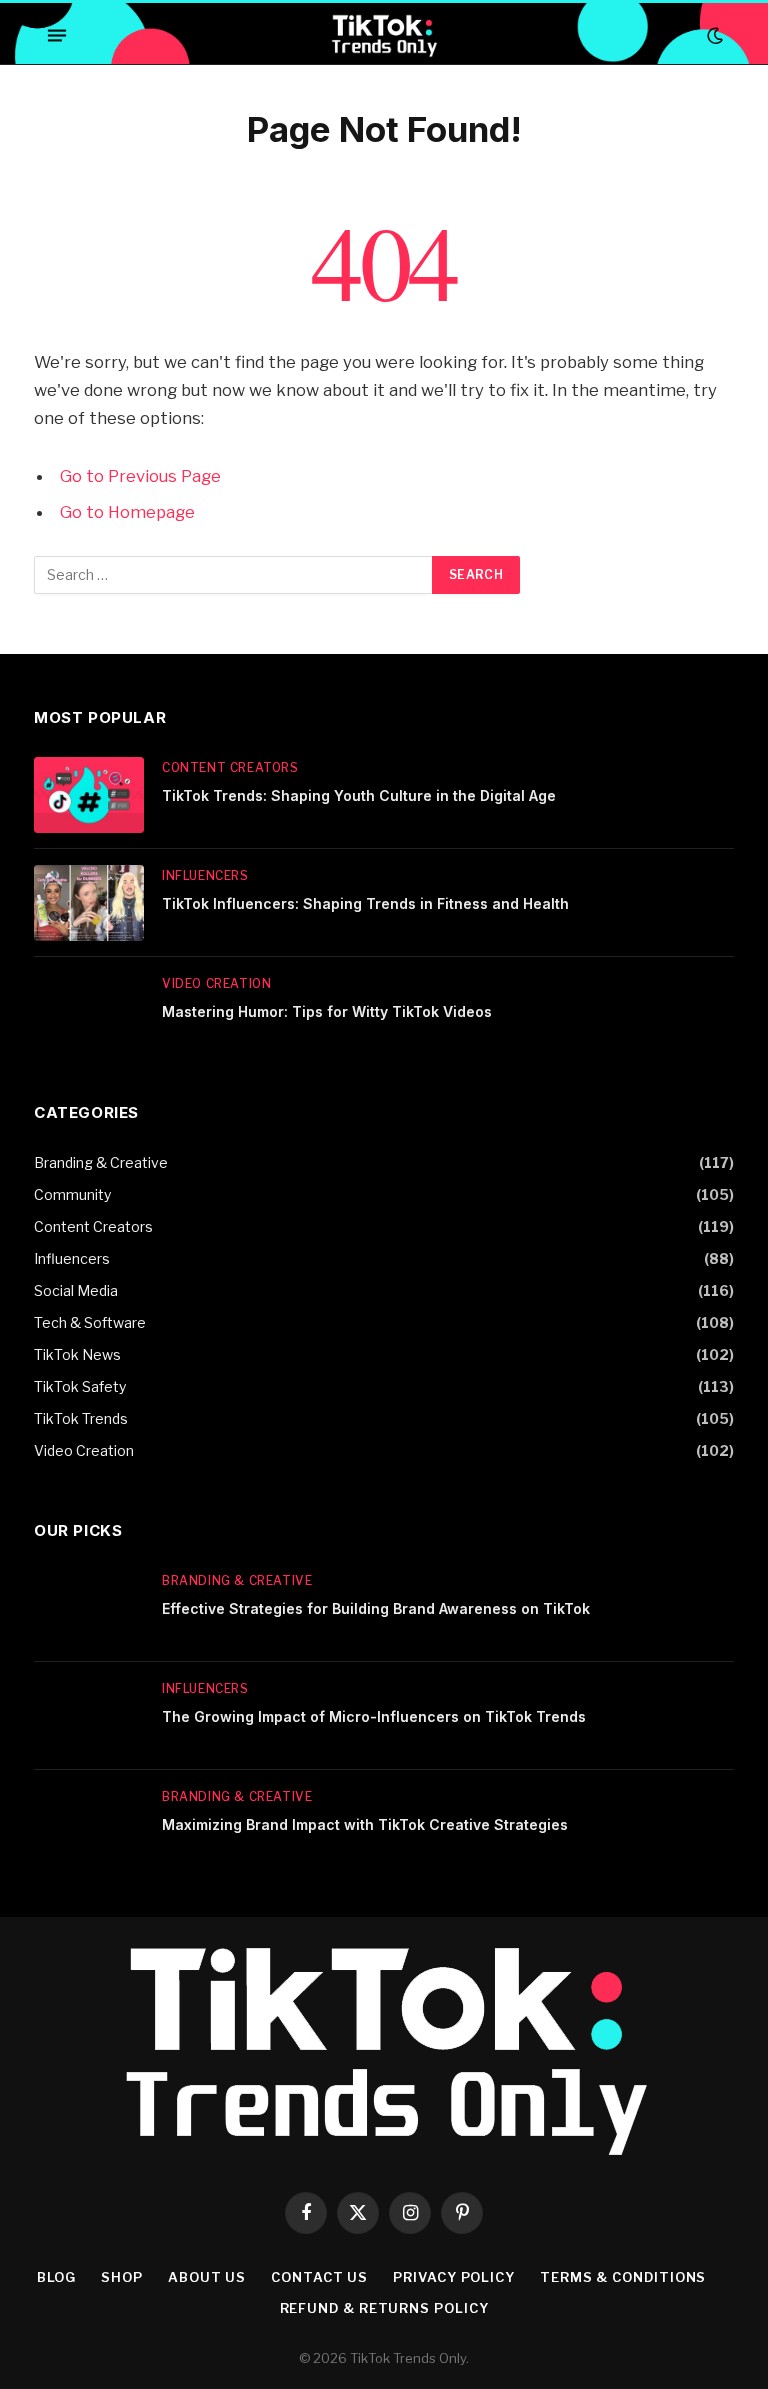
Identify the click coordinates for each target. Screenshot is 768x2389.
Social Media (76, 1290)
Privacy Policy (454, 2277)
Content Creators (230, 767)
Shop (122, 2277)
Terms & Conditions (623, 2277)
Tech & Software (90, 1322)
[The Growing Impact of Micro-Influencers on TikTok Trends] (89, 1716)
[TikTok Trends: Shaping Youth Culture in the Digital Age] (89, 795)
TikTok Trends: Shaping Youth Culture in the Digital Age (359, 795)
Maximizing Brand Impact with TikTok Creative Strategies (365, 1824)
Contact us (319, 2277)
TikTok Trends (81, 1418)
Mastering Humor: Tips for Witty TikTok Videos (327, 1011)
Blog (57, 2277)
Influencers (205, 875)
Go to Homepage (127, 512)
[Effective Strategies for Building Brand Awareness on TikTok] (89, 1608)
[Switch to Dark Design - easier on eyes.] (713, 36)
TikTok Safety (80, 1386)
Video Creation (216, 983)
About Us (207, 2277)
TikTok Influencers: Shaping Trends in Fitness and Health (365, 903)
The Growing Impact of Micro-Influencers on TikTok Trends (374, 1716)
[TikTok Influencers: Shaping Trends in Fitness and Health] (89, 903)
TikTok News (77, 1354)
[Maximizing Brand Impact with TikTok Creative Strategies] (89, 1824)
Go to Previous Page (140, 476)
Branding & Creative (101, 1162)
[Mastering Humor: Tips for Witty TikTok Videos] (89, 1011)
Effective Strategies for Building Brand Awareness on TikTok (376, 1608)
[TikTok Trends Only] (383, 35)
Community (72, 1194)
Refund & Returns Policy (384, 2308)
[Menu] (57, 36)
